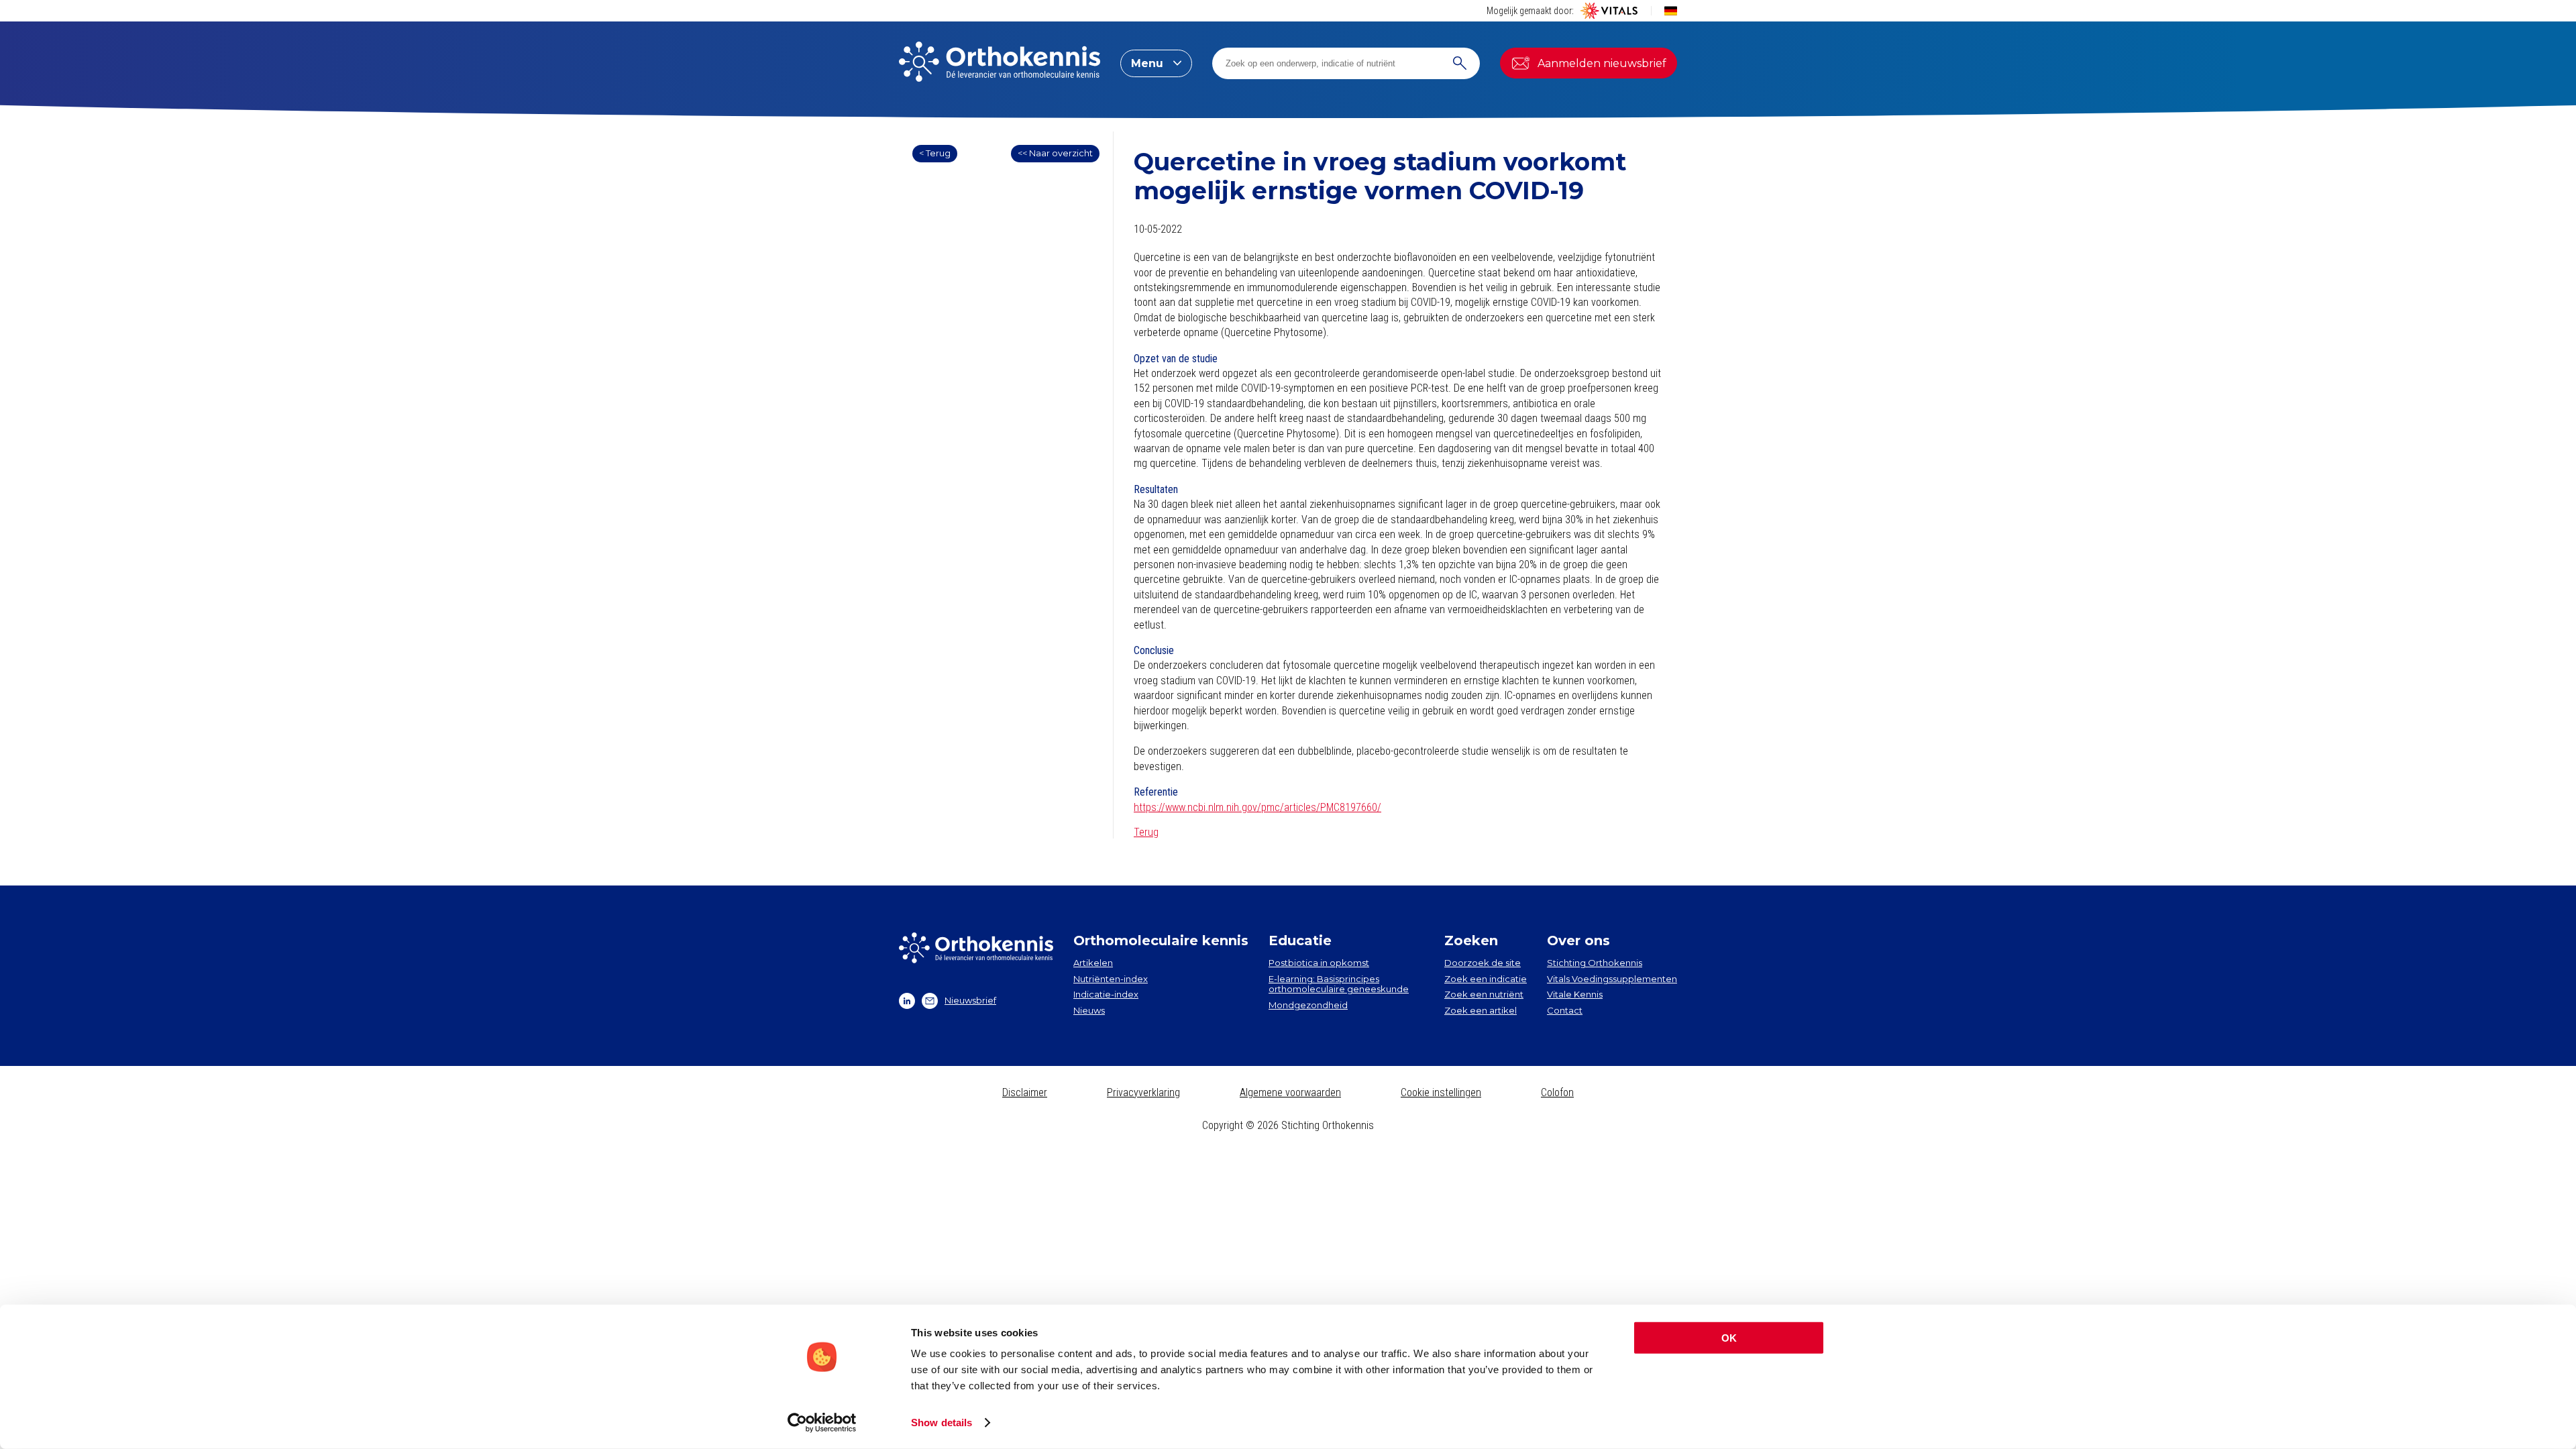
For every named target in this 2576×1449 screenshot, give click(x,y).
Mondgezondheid (1308, 1005)
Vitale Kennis (1575, 994)
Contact (1565, 1010)
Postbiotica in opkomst (1319, 963)
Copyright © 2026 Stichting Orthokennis (1288, 1125)
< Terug (935, 153)
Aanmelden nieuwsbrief (1602, 63)
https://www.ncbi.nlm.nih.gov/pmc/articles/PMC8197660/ (1257, 807)
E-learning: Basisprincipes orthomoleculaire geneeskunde (1339, 984)
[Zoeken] (1460, 63)
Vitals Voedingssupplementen (1612, 979)
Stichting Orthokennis (1595, 963)
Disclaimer (1025, 1092)
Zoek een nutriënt (1484, 994)
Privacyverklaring (1143, 1092)
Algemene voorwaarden (1290, 1092)
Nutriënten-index (1111, 979)
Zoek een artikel (1481, 1010)
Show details (942, 1423)
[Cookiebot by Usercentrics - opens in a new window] (822, 1423)
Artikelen (1093, 963)
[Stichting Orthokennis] (1000, 63)
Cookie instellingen (1441, 1092)
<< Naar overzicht (1055, 153)
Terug (1146, 832)
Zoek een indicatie (1486, 979)
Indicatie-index (1106, 994)
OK (1729, 1338)
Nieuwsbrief (970, 1000)
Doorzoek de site (1483, 963)
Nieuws (1089, 1010)
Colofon (1557, 1092)
